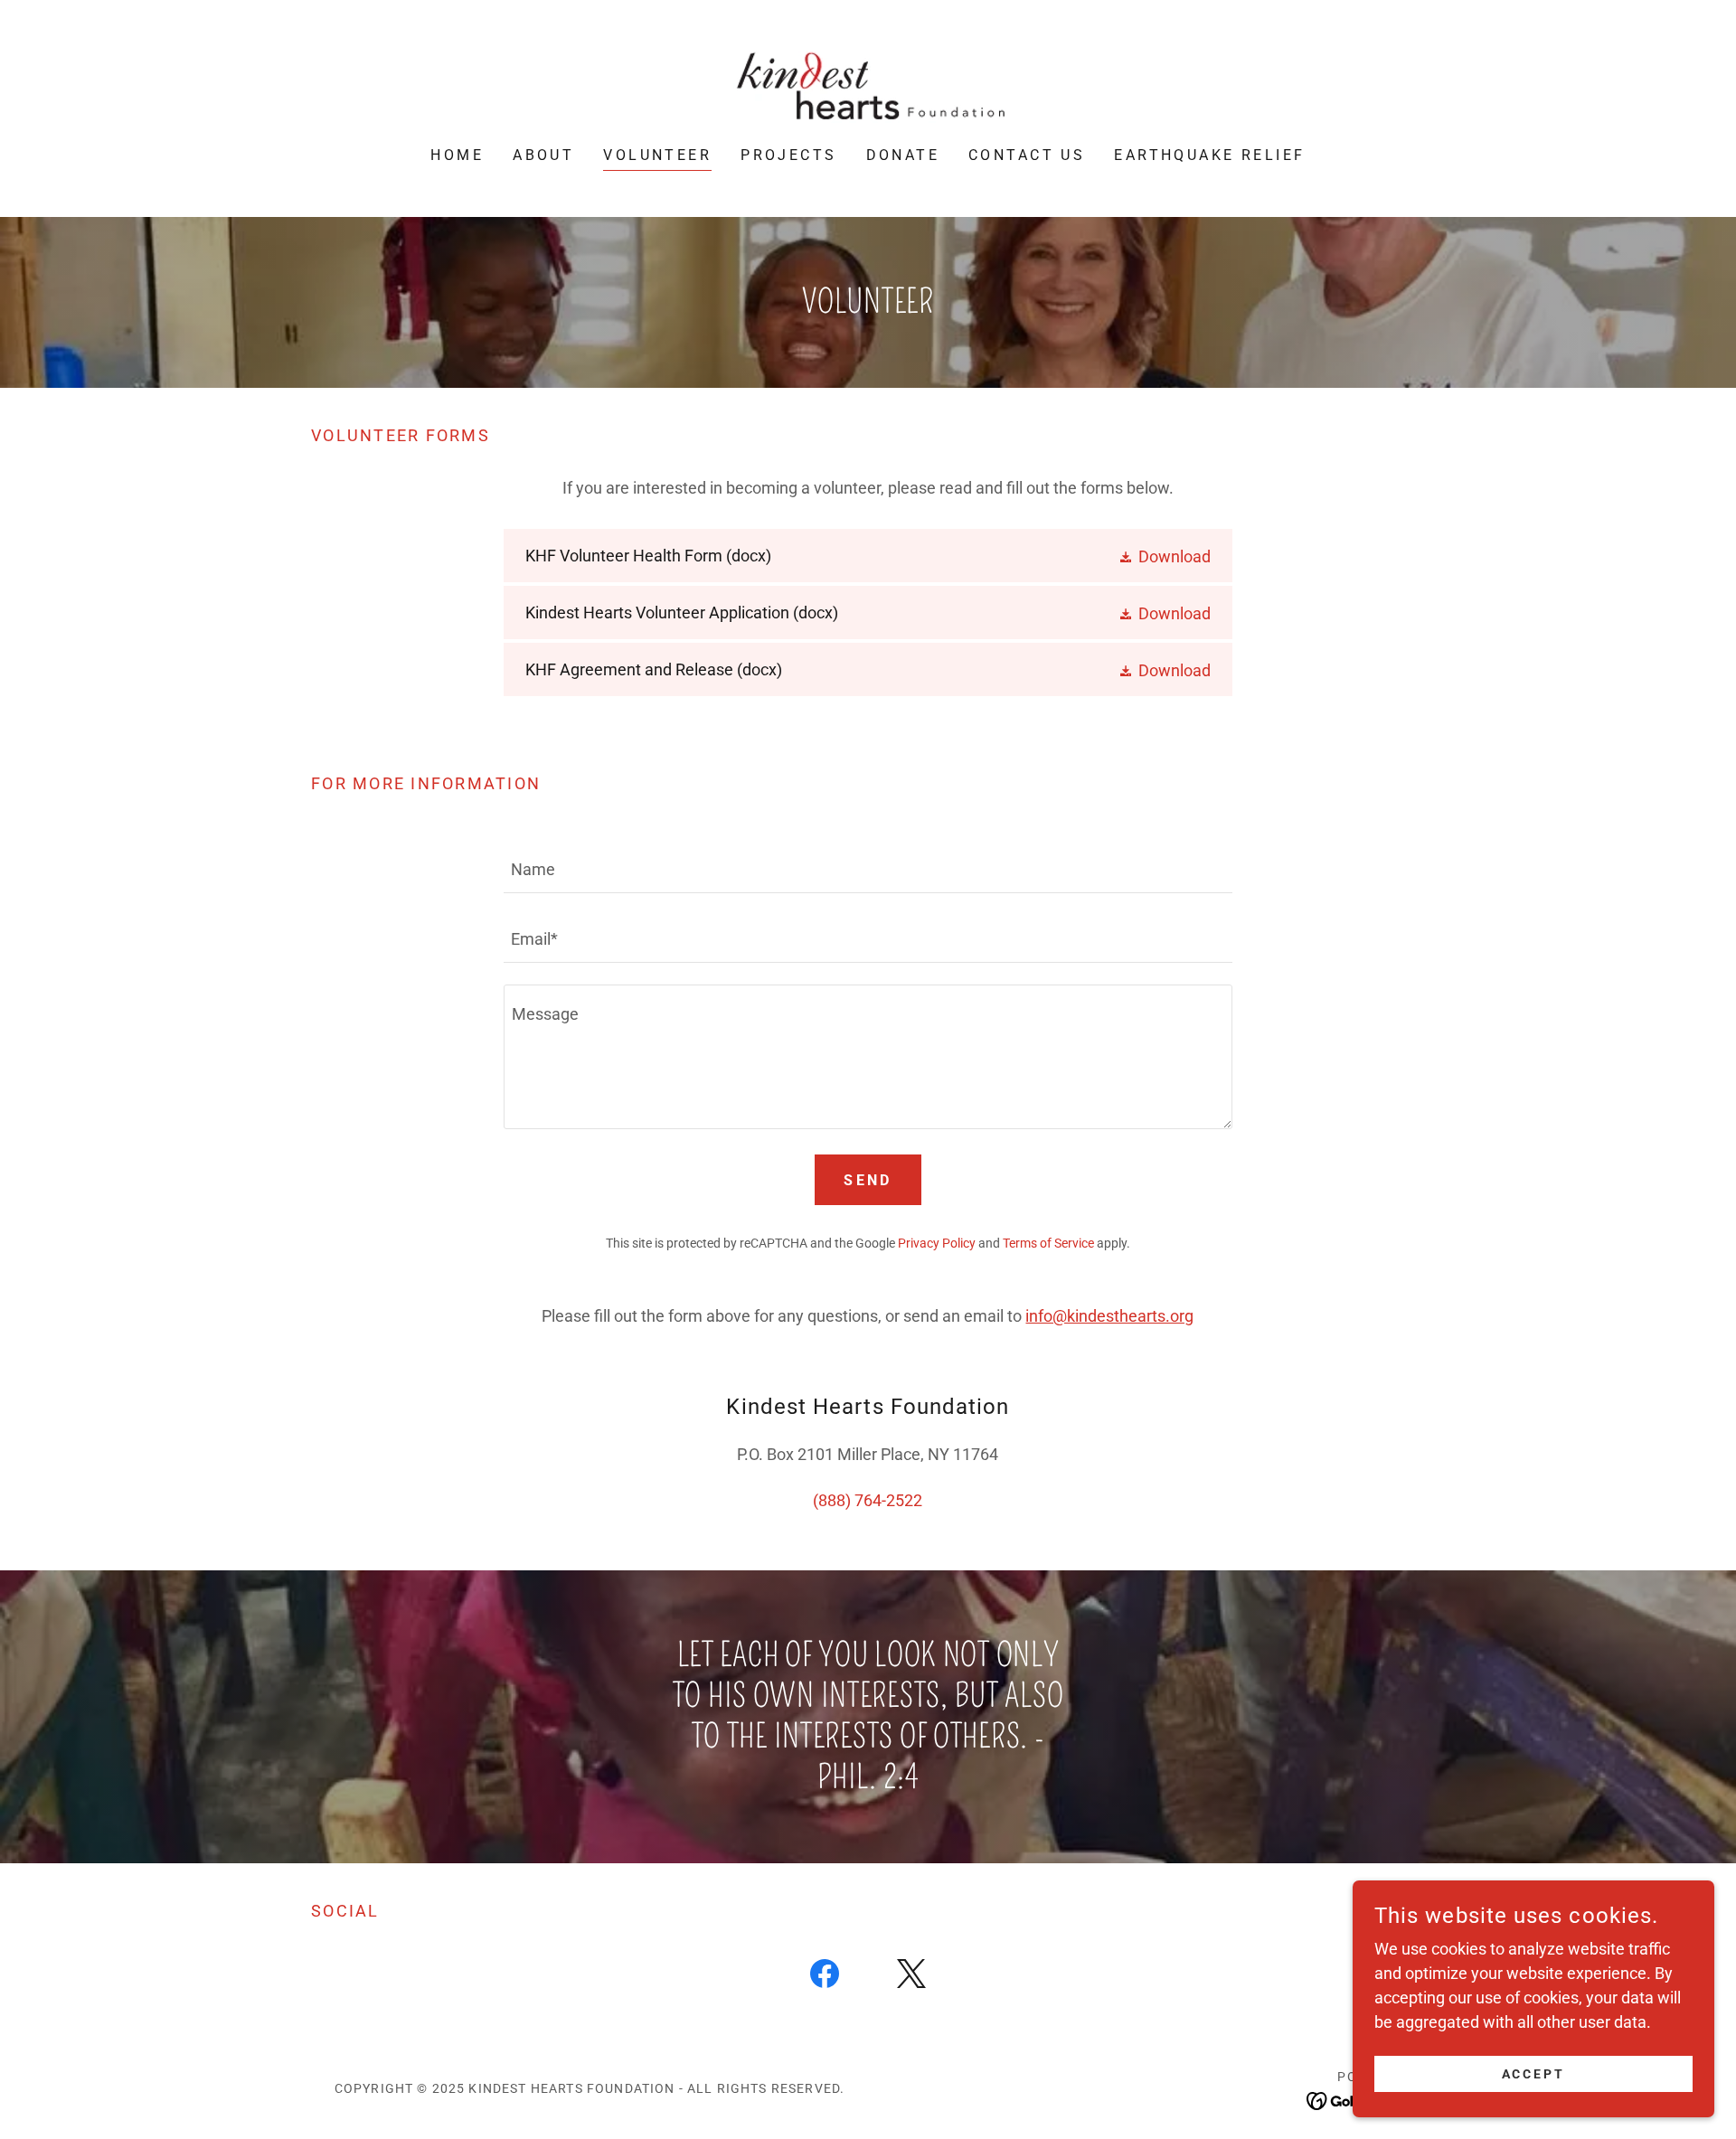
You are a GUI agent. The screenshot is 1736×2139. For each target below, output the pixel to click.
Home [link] (457, 155)
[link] (868, 85)
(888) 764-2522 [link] (868, 1500)
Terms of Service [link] (1048, 1243)
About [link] (543, 155)
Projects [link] (788, 155)
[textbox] (868, 869)
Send (868, 1180)
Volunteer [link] (657, 155)
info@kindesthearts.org (1109, 1316)
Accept (1534, 2074)
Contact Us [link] (1027, 155)
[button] (1164, 556)
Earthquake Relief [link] (1209, 155)
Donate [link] (903, 155)
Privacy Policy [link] (937, 1243)
